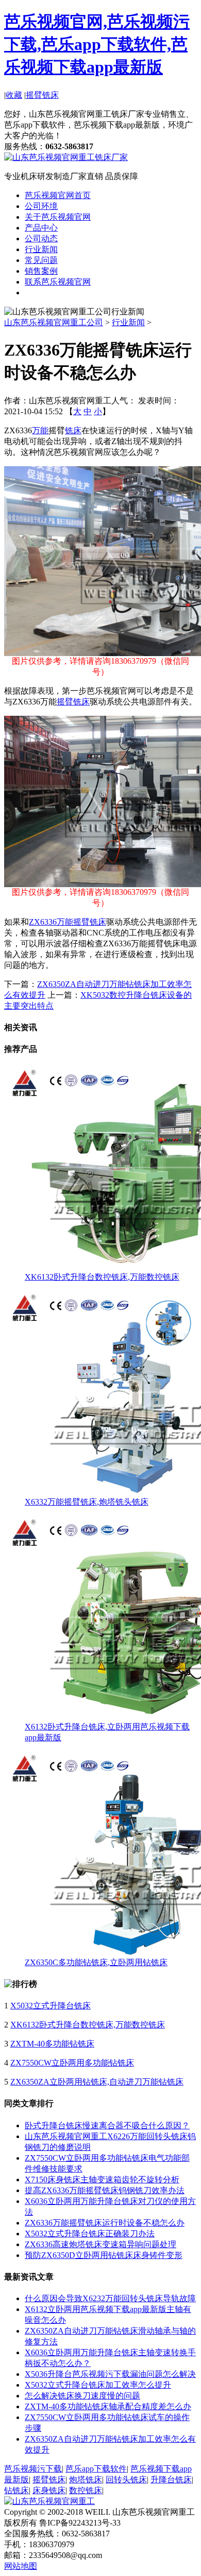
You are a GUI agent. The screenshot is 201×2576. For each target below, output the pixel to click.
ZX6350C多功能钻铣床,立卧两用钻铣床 (96, 1962)
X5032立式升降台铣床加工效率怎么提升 (98, 2385)
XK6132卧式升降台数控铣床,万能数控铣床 (102, 1277)
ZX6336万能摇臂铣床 (68, 922)
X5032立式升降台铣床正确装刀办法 (90, 2234)
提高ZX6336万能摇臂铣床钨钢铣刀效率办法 (105, 2190)
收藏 (14, 95)
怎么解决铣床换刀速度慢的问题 (82, 2396)
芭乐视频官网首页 (58, 195)
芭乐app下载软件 (96, 2469)
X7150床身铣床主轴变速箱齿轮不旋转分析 (102, 2180)
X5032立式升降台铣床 (51, 2006)
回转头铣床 (126, 2480)
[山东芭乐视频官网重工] (49, 2501)
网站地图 (21, 2566)
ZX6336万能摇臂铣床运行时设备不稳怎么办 (105, 2223)
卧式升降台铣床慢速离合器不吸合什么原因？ (107, 2125)
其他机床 (41, 293)
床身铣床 (49, 2490)
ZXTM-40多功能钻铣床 (52, 2044)
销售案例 (41, 271)
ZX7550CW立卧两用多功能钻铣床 (72, 2063)
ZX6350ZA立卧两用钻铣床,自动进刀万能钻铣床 (97, 2082)
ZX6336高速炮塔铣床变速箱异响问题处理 (100, 2244)
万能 (40, 430)
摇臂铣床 (42, 95)
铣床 (73, 430)
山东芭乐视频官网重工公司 (54, 322)
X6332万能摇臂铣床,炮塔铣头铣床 (87, 1502)
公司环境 (41, 206)
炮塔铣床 (86, 2480)
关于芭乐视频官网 (58, 217)
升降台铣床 (171, 2480)
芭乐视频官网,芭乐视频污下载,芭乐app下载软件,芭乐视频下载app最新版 (97, 44)
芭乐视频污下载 (33, 2469)
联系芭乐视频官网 (58, 282)
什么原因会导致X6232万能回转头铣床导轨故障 (110, 2298)
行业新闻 (41, 249)
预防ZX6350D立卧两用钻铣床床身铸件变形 (104, 2255)
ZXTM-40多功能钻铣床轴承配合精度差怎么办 (108, 2406)
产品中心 (41, 228)
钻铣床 (16, 2490)
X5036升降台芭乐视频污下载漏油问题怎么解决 (110, 2374)
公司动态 (41, 239)
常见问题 (41, 260)
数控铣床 (86, 2490)
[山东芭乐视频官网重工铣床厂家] (66, 157)
